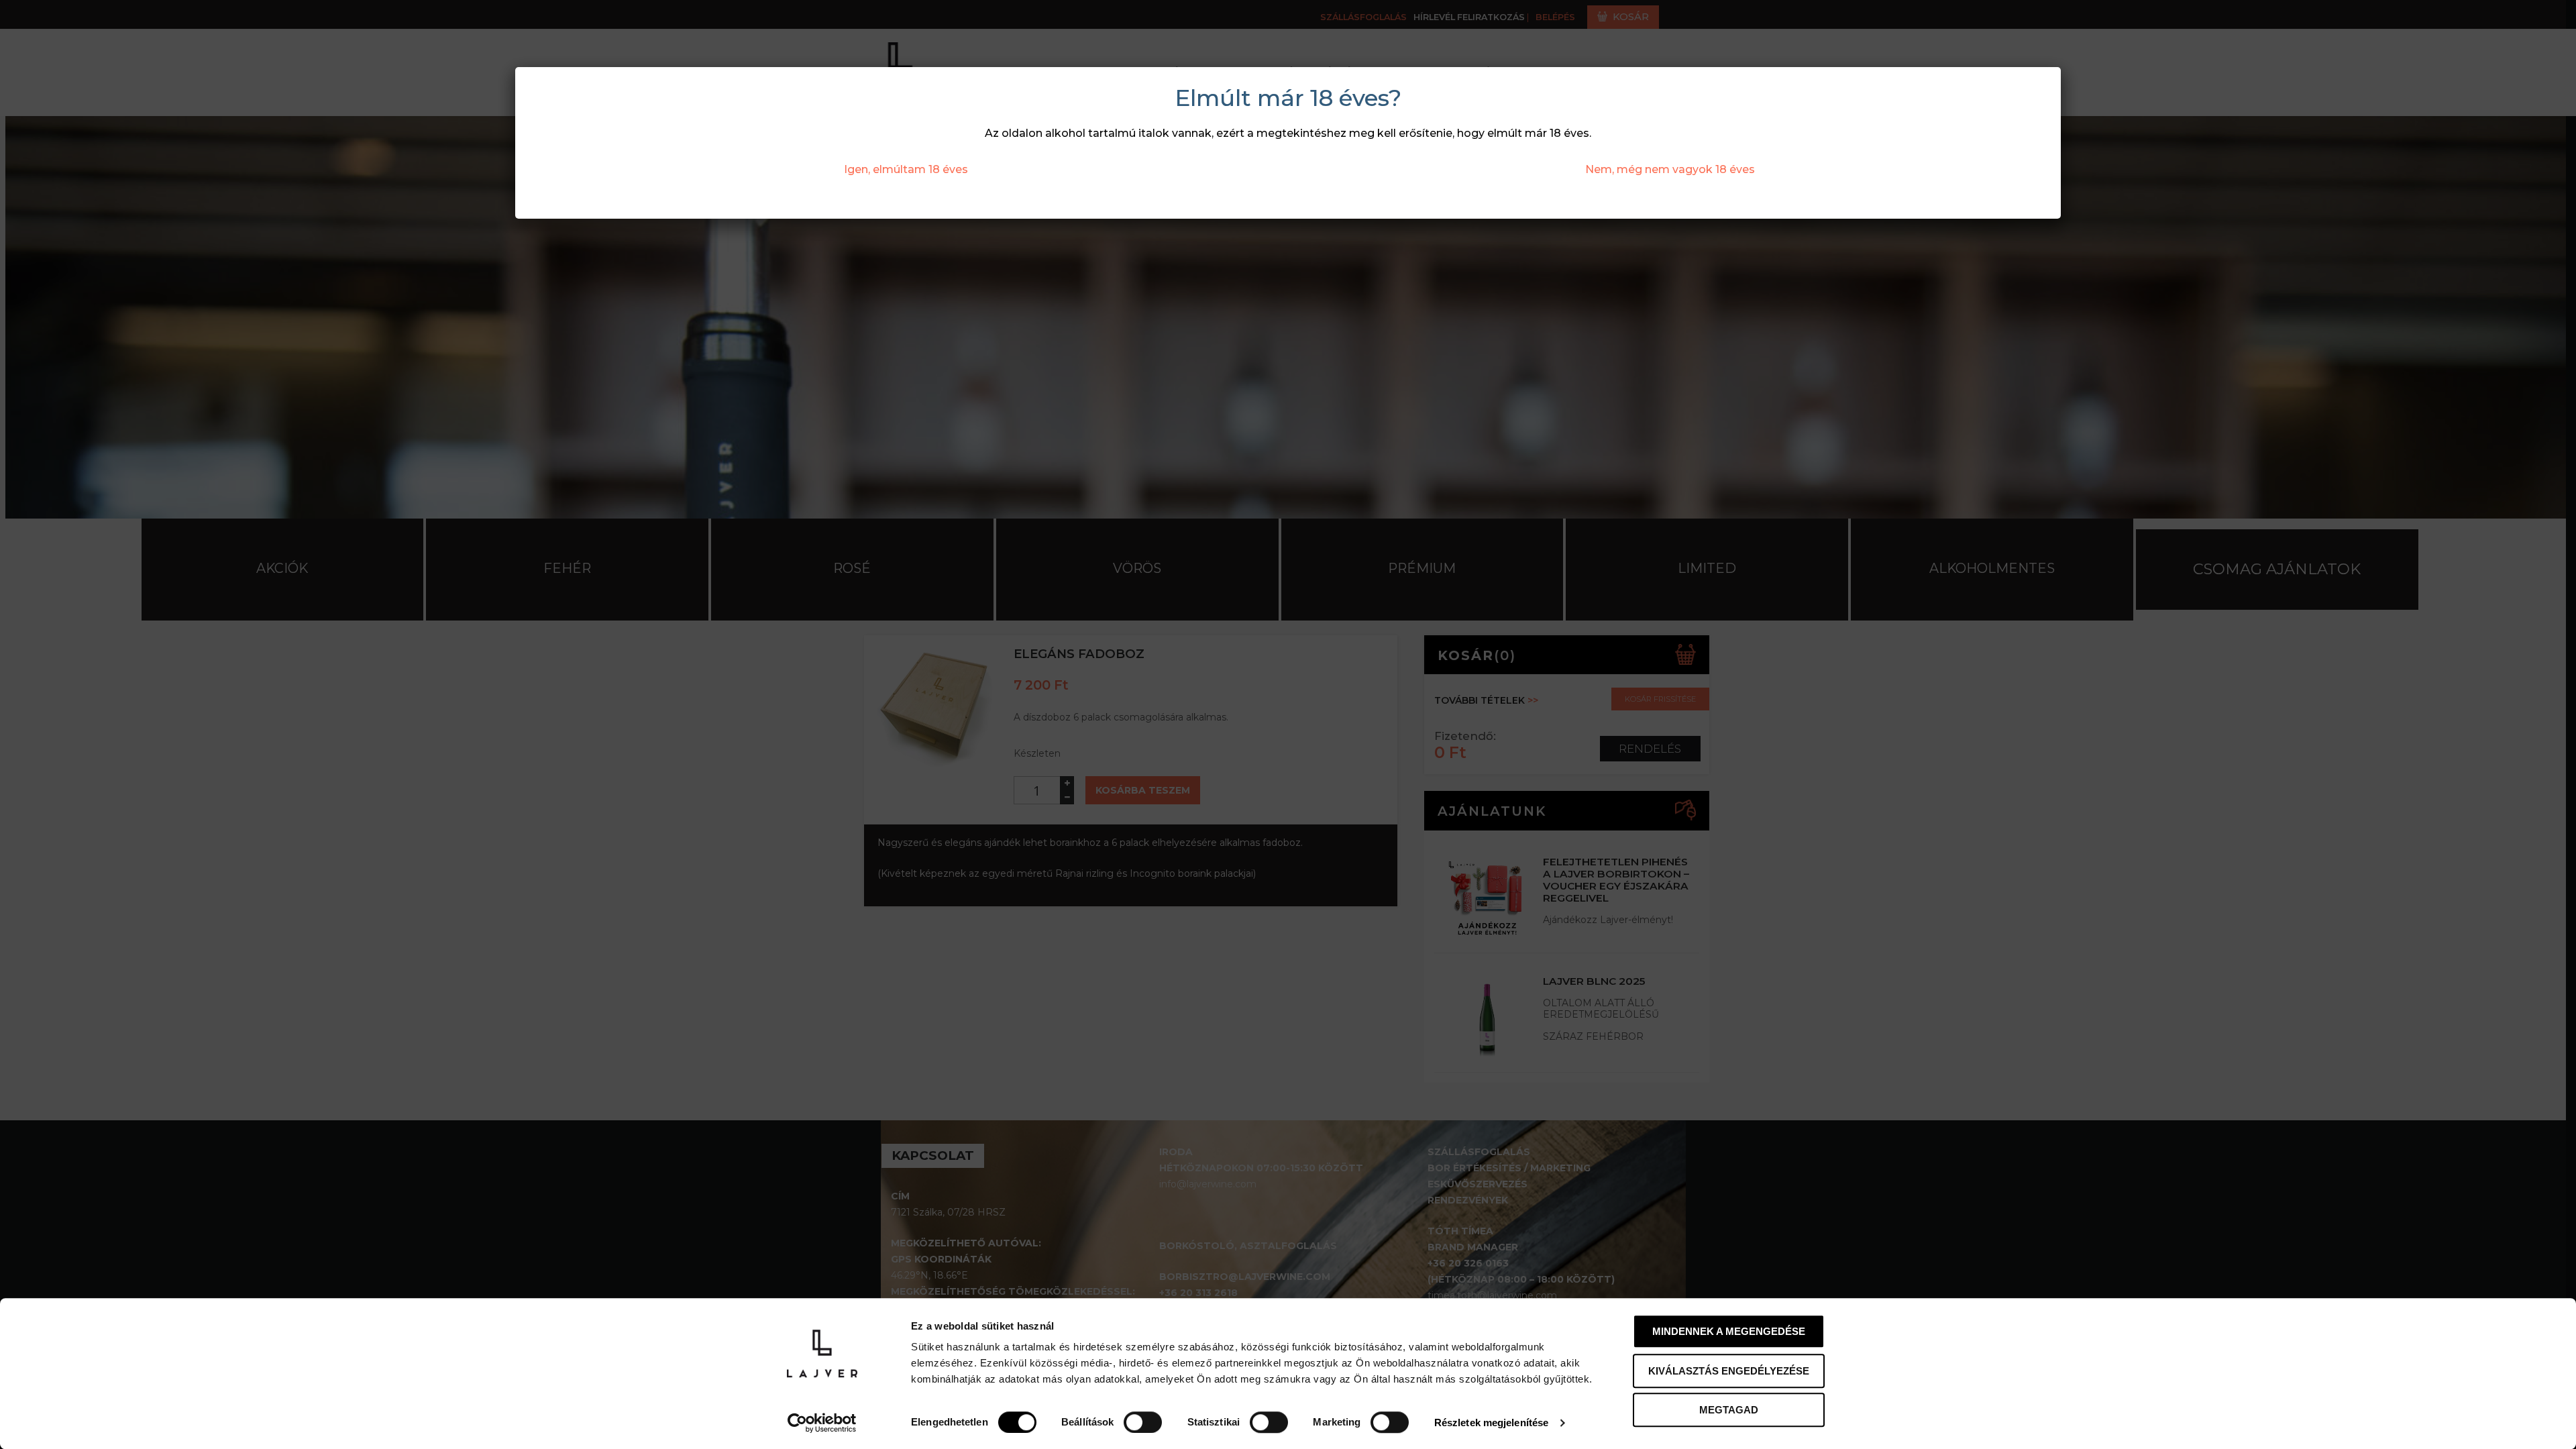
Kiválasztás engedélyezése (1729, 1371)
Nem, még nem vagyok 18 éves (1670, 169)
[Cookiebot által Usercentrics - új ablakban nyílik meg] (822, 1423)
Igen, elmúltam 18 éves (906, 169)
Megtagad (1729, 1410)
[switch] (1143, 1422)
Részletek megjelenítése (1491, 1423)
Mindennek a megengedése (1729, 1331)
